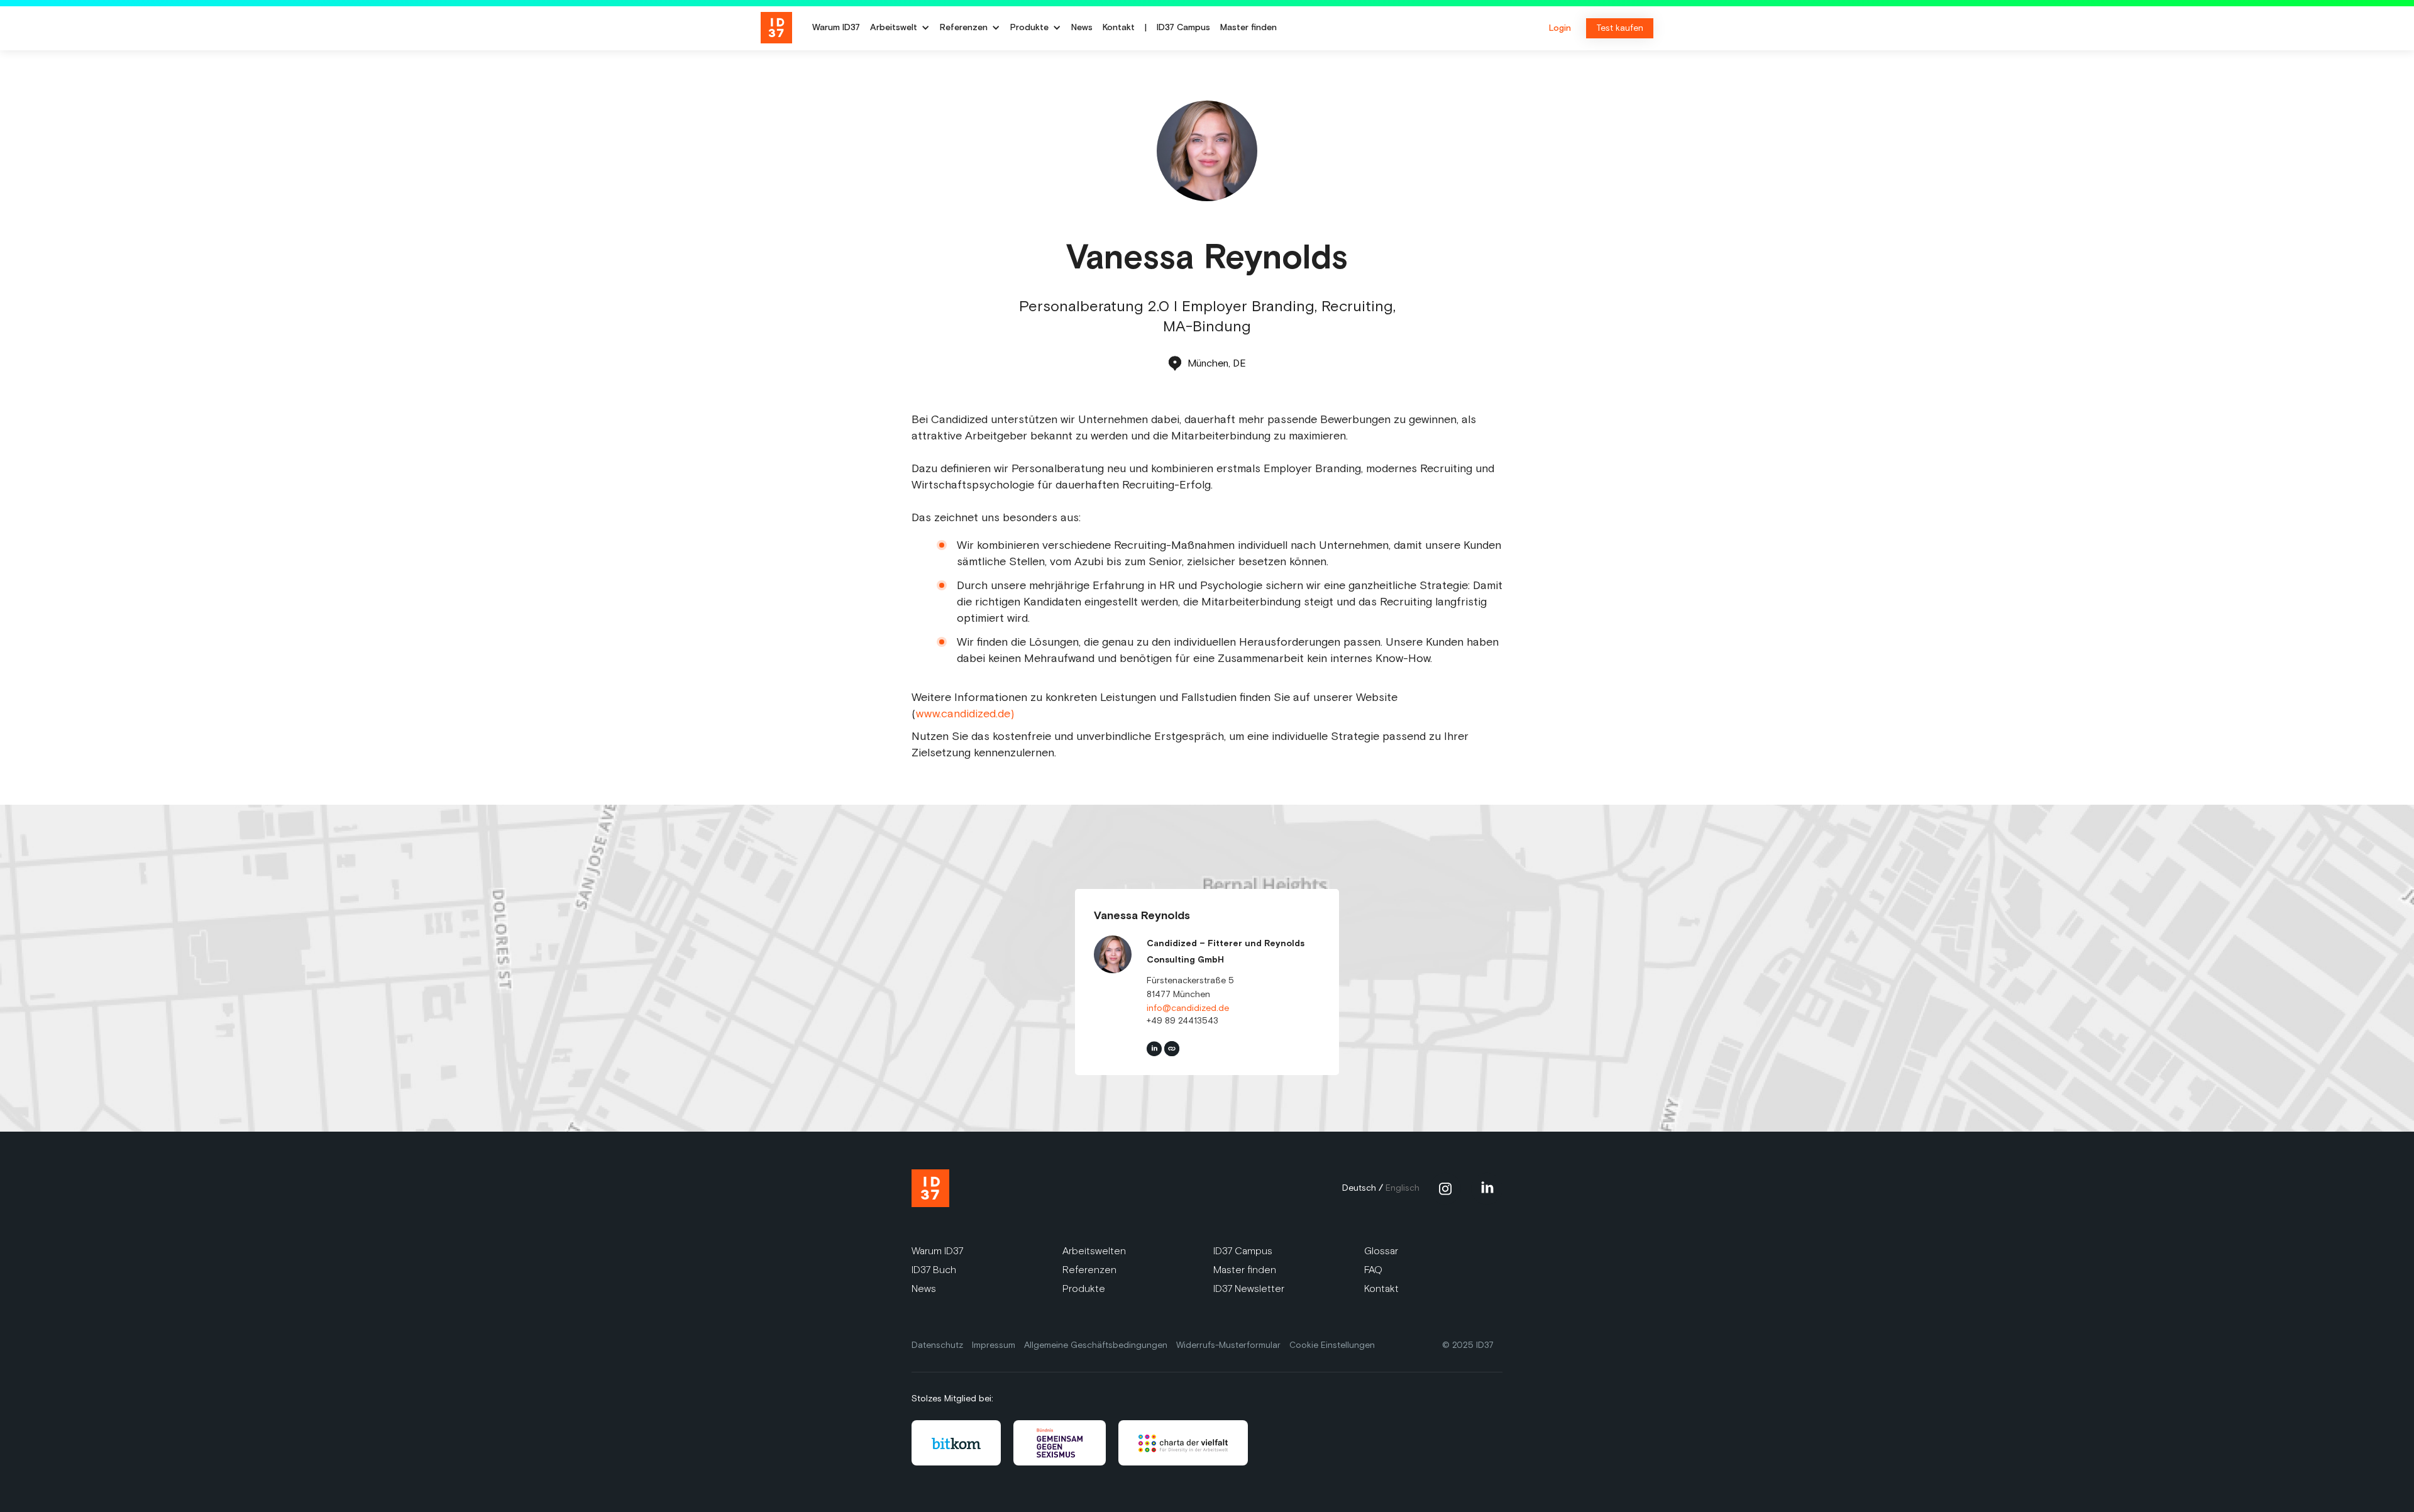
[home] (781, 28)
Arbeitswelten (1094, 1251)
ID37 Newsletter (1249, 1289)
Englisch (1403, 1188)
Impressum (994, 1345)
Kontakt (1119, 28)
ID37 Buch (934, 1270)
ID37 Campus (1183, 28)
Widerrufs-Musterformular (1228, 1345)
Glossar (1381, 1251)
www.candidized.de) (965, 714)
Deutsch (1359, 1188)
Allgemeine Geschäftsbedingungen (1096, 1345)
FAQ (1373, 1270)
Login (1560, 28)
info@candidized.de (1188, 1008)
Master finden (1248, 28)
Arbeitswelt (894, 28)
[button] (900, 28)
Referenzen (1089, 1270)
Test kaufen (1620, 28)
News (1082, 28)
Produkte (1084, 1289)
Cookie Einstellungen (1332, 1345)
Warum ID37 (836, 28)
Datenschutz (937, 1345)
